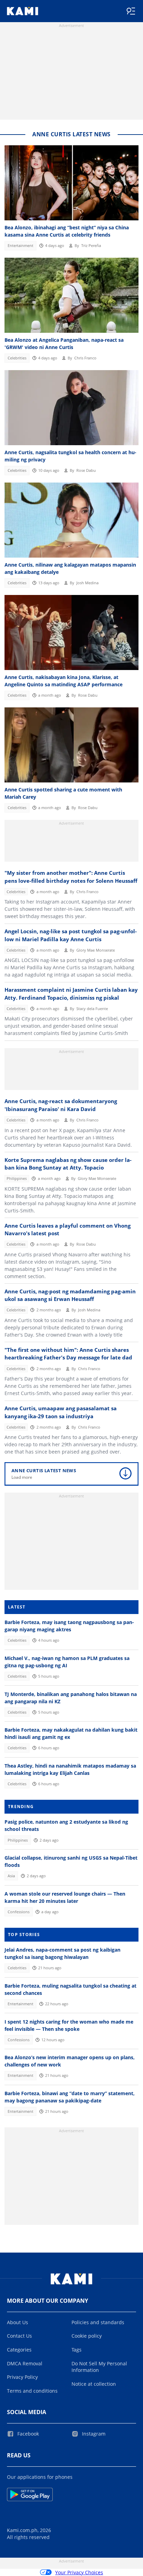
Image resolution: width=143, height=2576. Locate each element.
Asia (11, 1876)
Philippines (17, 1179)
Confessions (19, 1912)
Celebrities (17, 358)
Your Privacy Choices (79, 2572)
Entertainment (20, 246)
